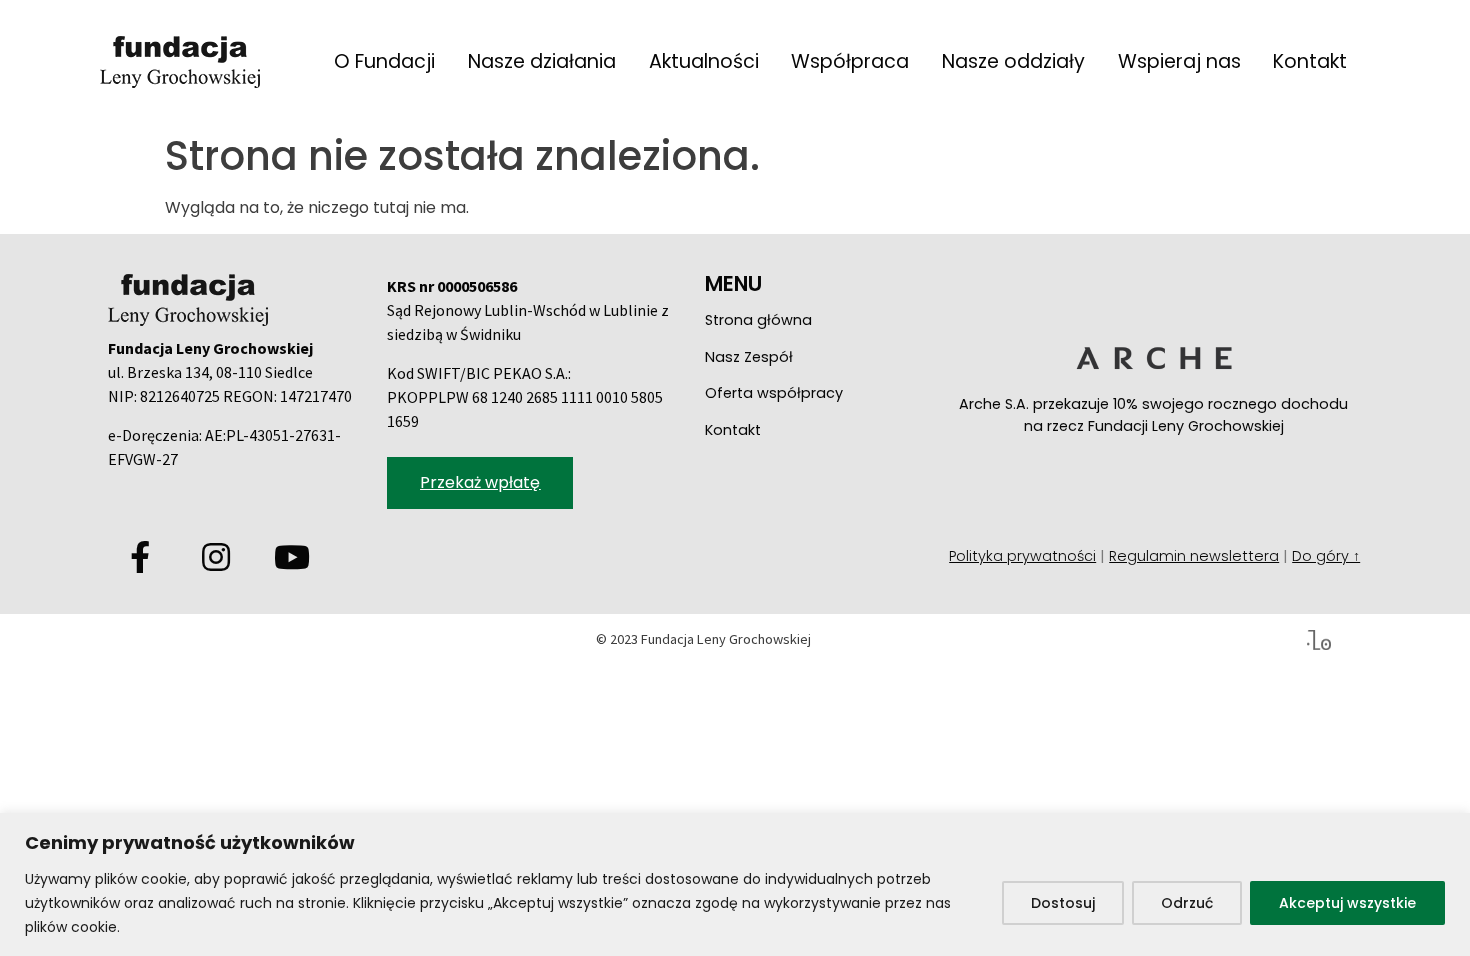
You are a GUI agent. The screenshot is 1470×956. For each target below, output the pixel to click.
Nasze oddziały (1013, 61)
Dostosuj (1063, 903)
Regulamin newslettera (1194, 556)
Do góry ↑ (1326, 556)
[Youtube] (292, 557)
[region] (735, 884)
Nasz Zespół (749, 357)
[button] (480, 483)
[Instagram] (216, 557)
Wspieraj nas (1179, 61)
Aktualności (704, 61)
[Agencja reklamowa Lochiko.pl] (1319, 639)
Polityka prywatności (1022, 556)
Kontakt (1310, 61)
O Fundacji (384, 61)
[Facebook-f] (140, 557)
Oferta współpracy (774, 393)
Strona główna (758, 320)
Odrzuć (1187, 903)
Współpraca (850, 61)
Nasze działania (542, 61)
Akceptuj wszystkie (1347, 903)
